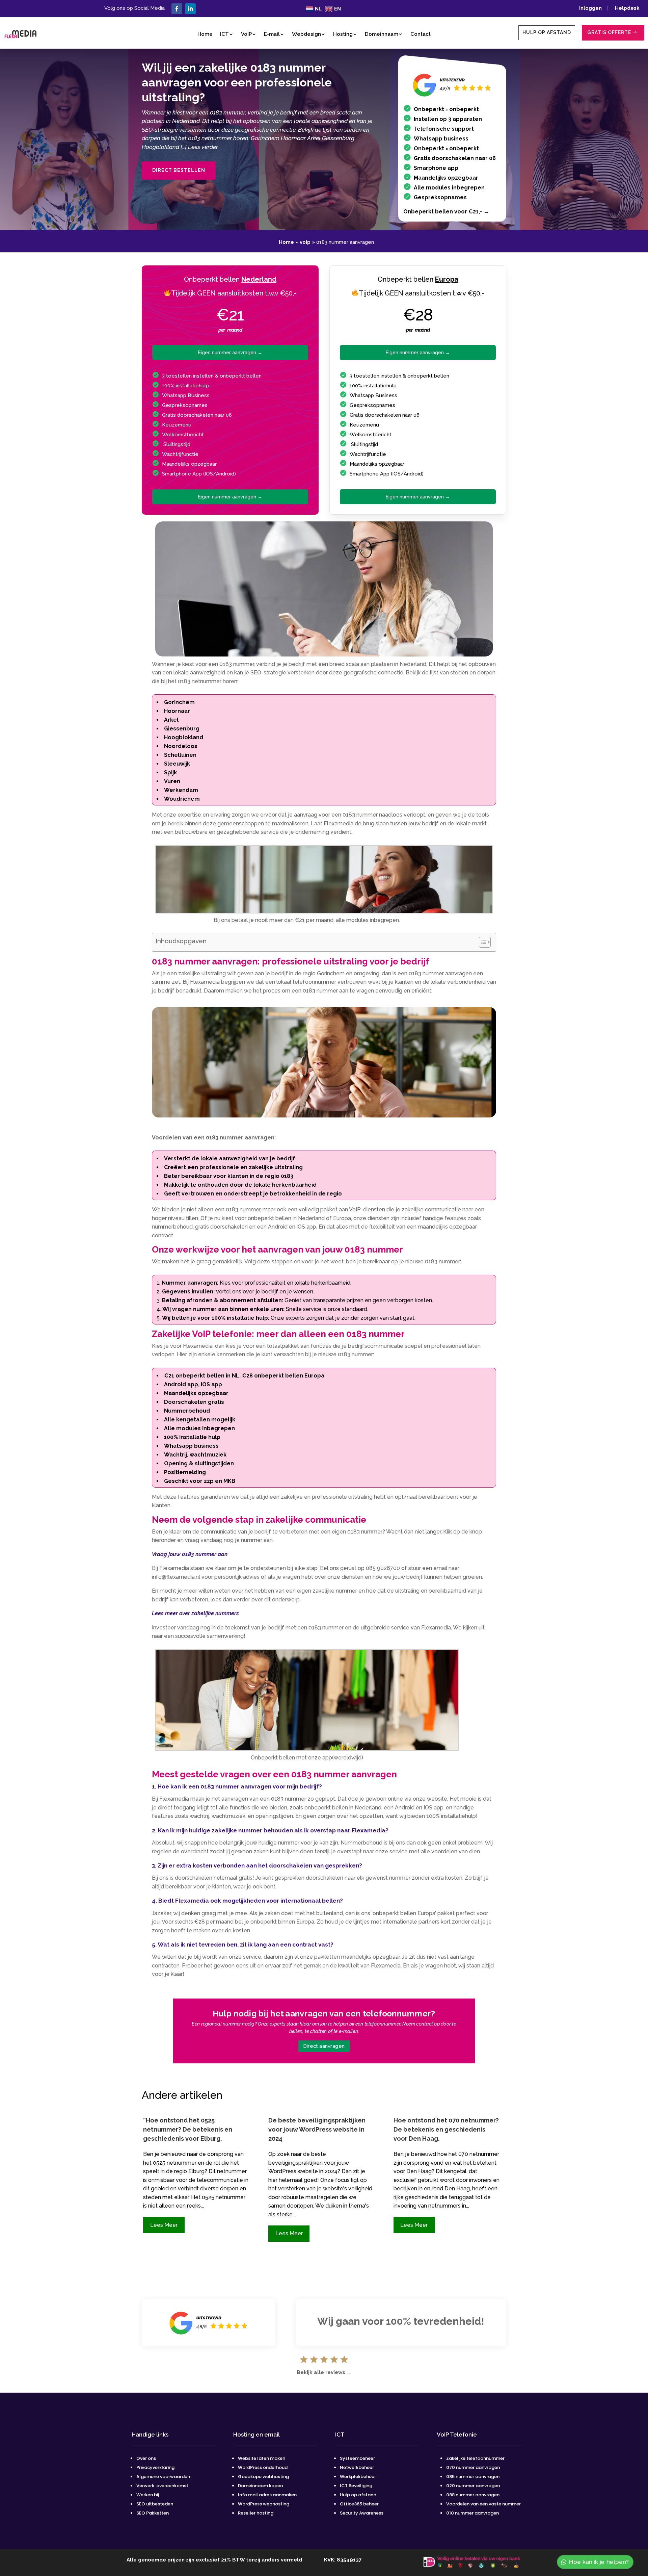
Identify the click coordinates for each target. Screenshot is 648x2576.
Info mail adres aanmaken (267, 2495)
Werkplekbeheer (358, 2477)
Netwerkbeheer (357, 2467)
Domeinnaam (382, 34)
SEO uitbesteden (155, 2504)
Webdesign (306, 34)
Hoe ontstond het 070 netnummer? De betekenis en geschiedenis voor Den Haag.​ (446, 2129)
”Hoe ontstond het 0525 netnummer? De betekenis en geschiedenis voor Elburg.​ (188, 2129)
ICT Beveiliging (356, 2486)
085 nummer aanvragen (473, 2477)
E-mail (272, 34)
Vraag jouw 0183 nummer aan (190, 1554)
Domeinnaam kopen (260, 2486)
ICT (224, 34)
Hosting (343, 34)
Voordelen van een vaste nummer (483, 2504)
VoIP (246, 34)
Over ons (146, 2458)
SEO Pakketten (153, 2513)
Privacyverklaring (155, 2467)
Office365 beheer (359, 2504)
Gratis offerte (609, 32)
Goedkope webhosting (263, 2477)
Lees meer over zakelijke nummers (195, 1613)
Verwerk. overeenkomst (162, 2486)
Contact (421, 34)
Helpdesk (627, 8)
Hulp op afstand (547, 32)
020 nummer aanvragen (473, 2486)
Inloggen (592, 8)
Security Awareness (362, 2513)
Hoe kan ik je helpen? (599, 2562)
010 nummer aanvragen (473, 2513)
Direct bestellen (179, 170)
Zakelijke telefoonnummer (475, 2458)
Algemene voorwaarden (163, 2477)
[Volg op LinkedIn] (190, 9)
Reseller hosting (256, 2513)
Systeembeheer (357, 2458)
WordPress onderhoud (263, 2467)
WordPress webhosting (264, 2504)
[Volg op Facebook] (177, 9)
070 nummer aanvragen (473, 2467)
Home (205, 34)
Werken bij (148, 2495)
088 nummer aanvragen (473, 2495)
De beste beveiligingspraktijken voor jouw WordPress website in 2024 (317, 2129)
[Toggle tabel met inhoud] (481, 942)
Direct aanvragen (324, 2046)
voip (305, 242)
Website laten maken (262, 2458)
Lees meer (164, 2225)
